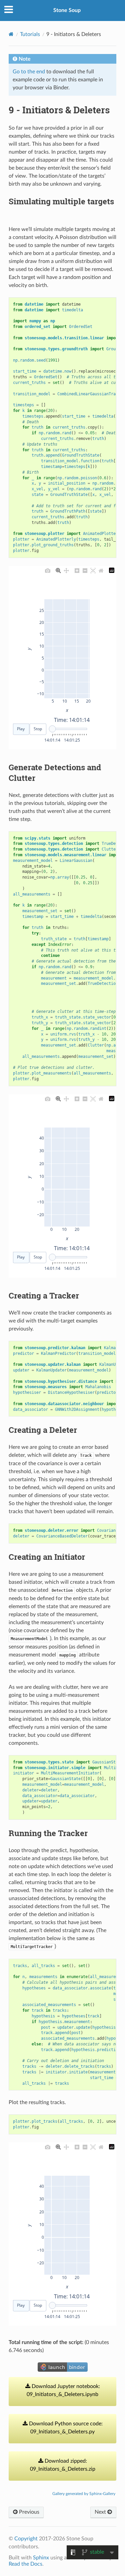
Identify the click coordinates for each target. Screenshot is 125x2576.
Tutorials (30, 34)
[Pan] (66, 570)
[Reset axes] (101, 570)
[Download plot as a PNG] (48, 570)
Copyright (26, 2539)
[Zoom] (58, 570)
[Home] (11, 34)
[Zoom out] (85, 570)
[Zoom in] (77, 570)
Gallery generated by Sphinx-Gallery (84, 2494)
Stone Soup (67, 10)
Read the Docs (25, 2564)
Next (101, 2512)
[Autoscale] (93, 570)
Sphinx (41, 2558)
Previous (28, 2512)
